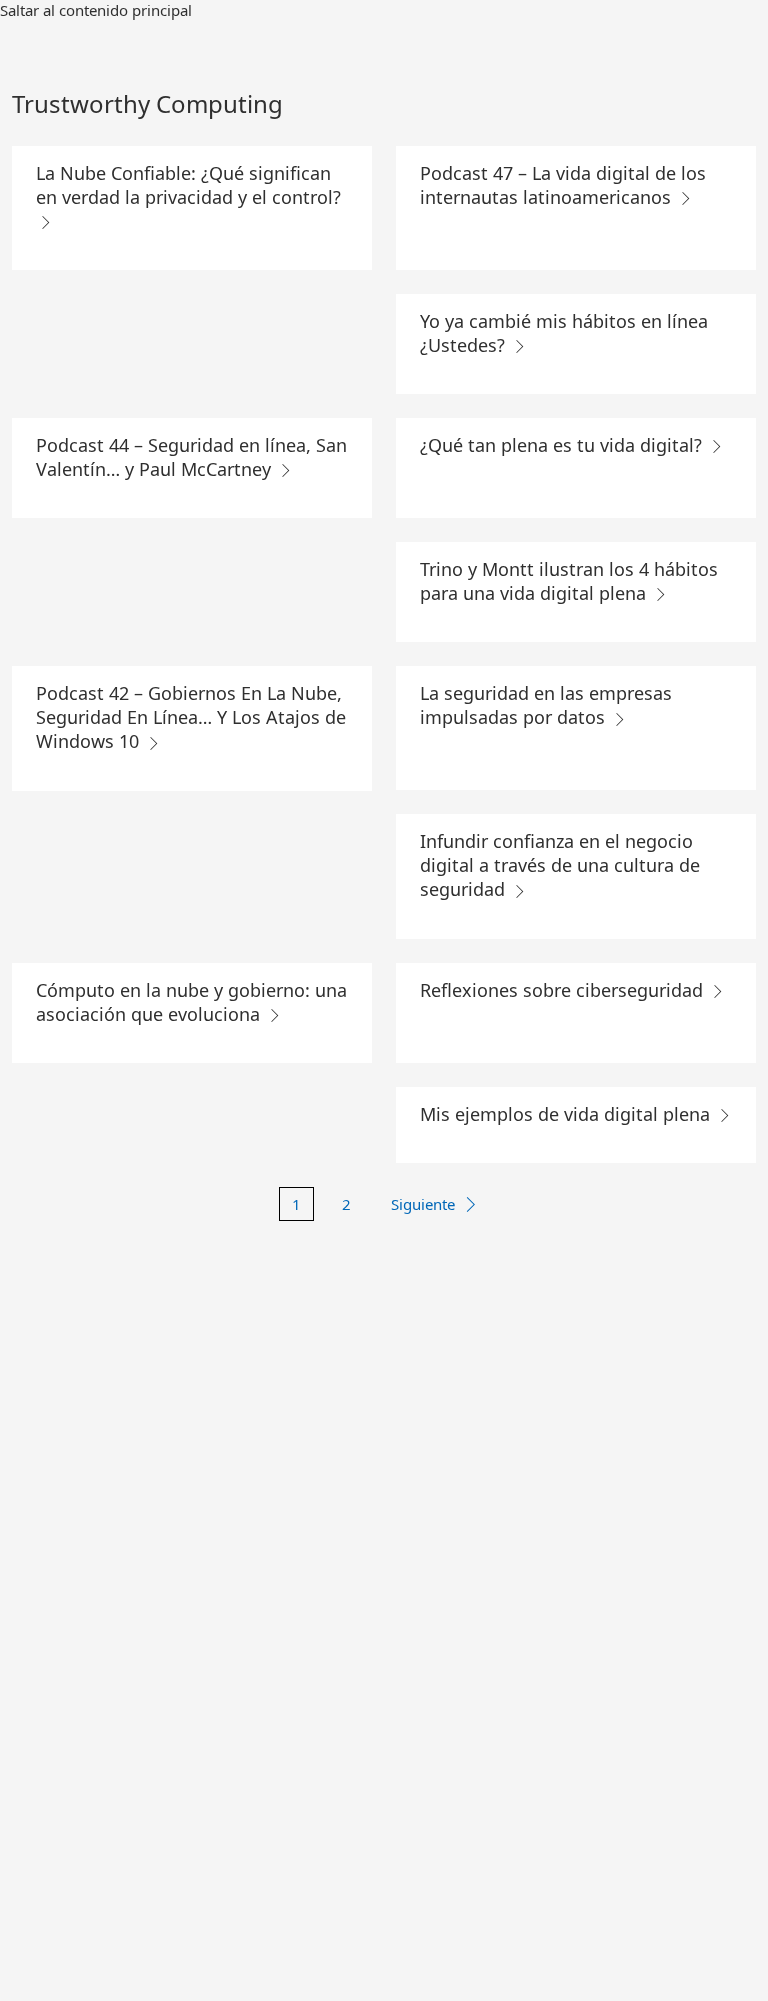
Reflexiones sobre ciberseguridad (564, 990)
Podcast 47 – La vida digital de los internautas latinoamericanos (563, 185)
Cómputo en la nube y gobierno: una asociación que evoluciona (191, 1002)
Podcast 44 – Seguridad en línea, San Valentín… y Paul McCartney (191, 457)
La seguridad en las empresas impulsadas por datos (546, 705)
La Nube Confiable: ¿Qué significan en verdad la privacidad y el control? (188, 185)
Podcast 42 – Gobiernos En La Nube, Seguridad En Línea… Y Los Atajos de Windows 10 (191, 717)
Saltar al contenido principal (96, 10)
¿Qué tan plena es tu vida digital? (563, 445)
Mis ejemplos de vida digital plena (567, 1114)
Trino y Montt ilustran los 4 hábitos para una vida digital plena (569, 581)
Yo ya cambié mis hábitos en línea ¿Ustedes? (564, 333)
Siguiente (423, 1204)
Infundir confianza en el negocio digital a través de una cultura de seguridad (560, 865)
